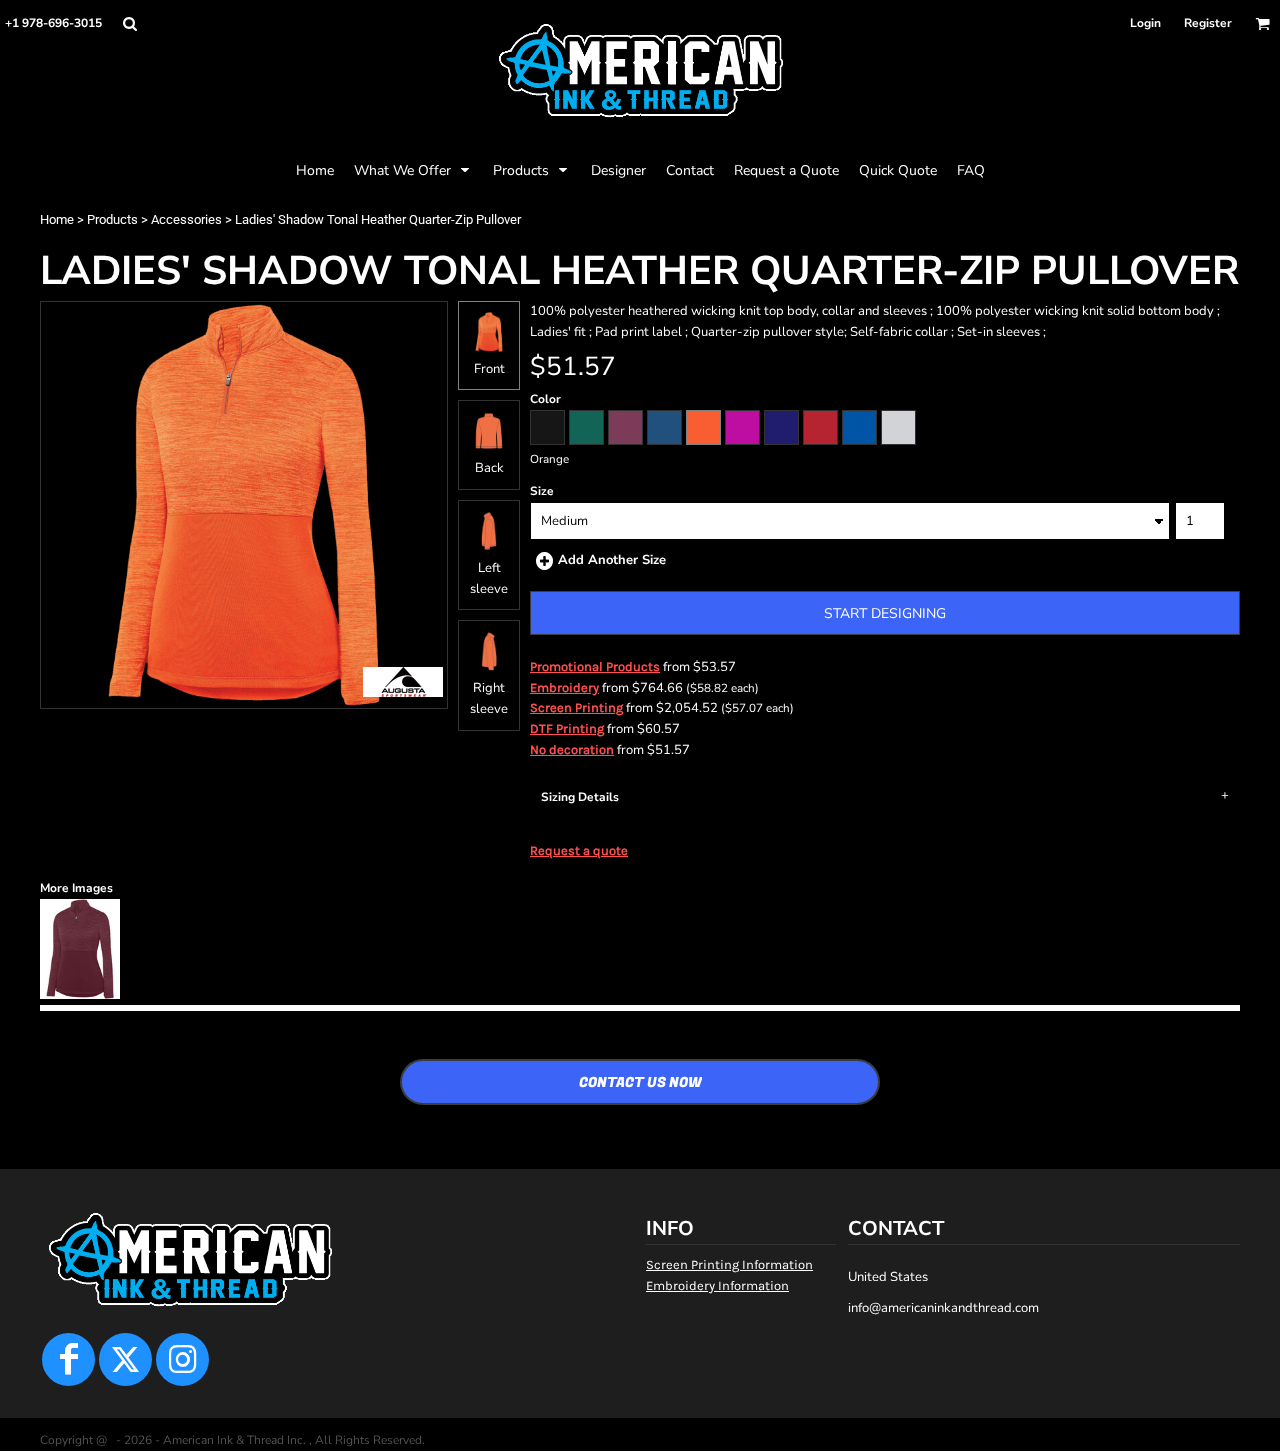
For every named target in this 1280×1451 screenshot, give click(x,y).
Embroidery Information (717, 1285)
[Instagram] (182, 1359)
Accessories (186, 219)
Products (112, 219)
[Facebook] (68, 1359)
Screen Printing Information (729, 1264)
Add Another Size (612, 560)
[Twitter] (125, 1359)
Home (57, 219)
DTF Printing (567, 728)
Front (489, 369)
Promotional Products (595, 666)
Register (1208, 23)
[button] (129, 23)
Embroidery (564, 687)
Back (489, 468)
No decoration (572, 749)
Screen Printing (576, 707)
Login (1145, 23)
